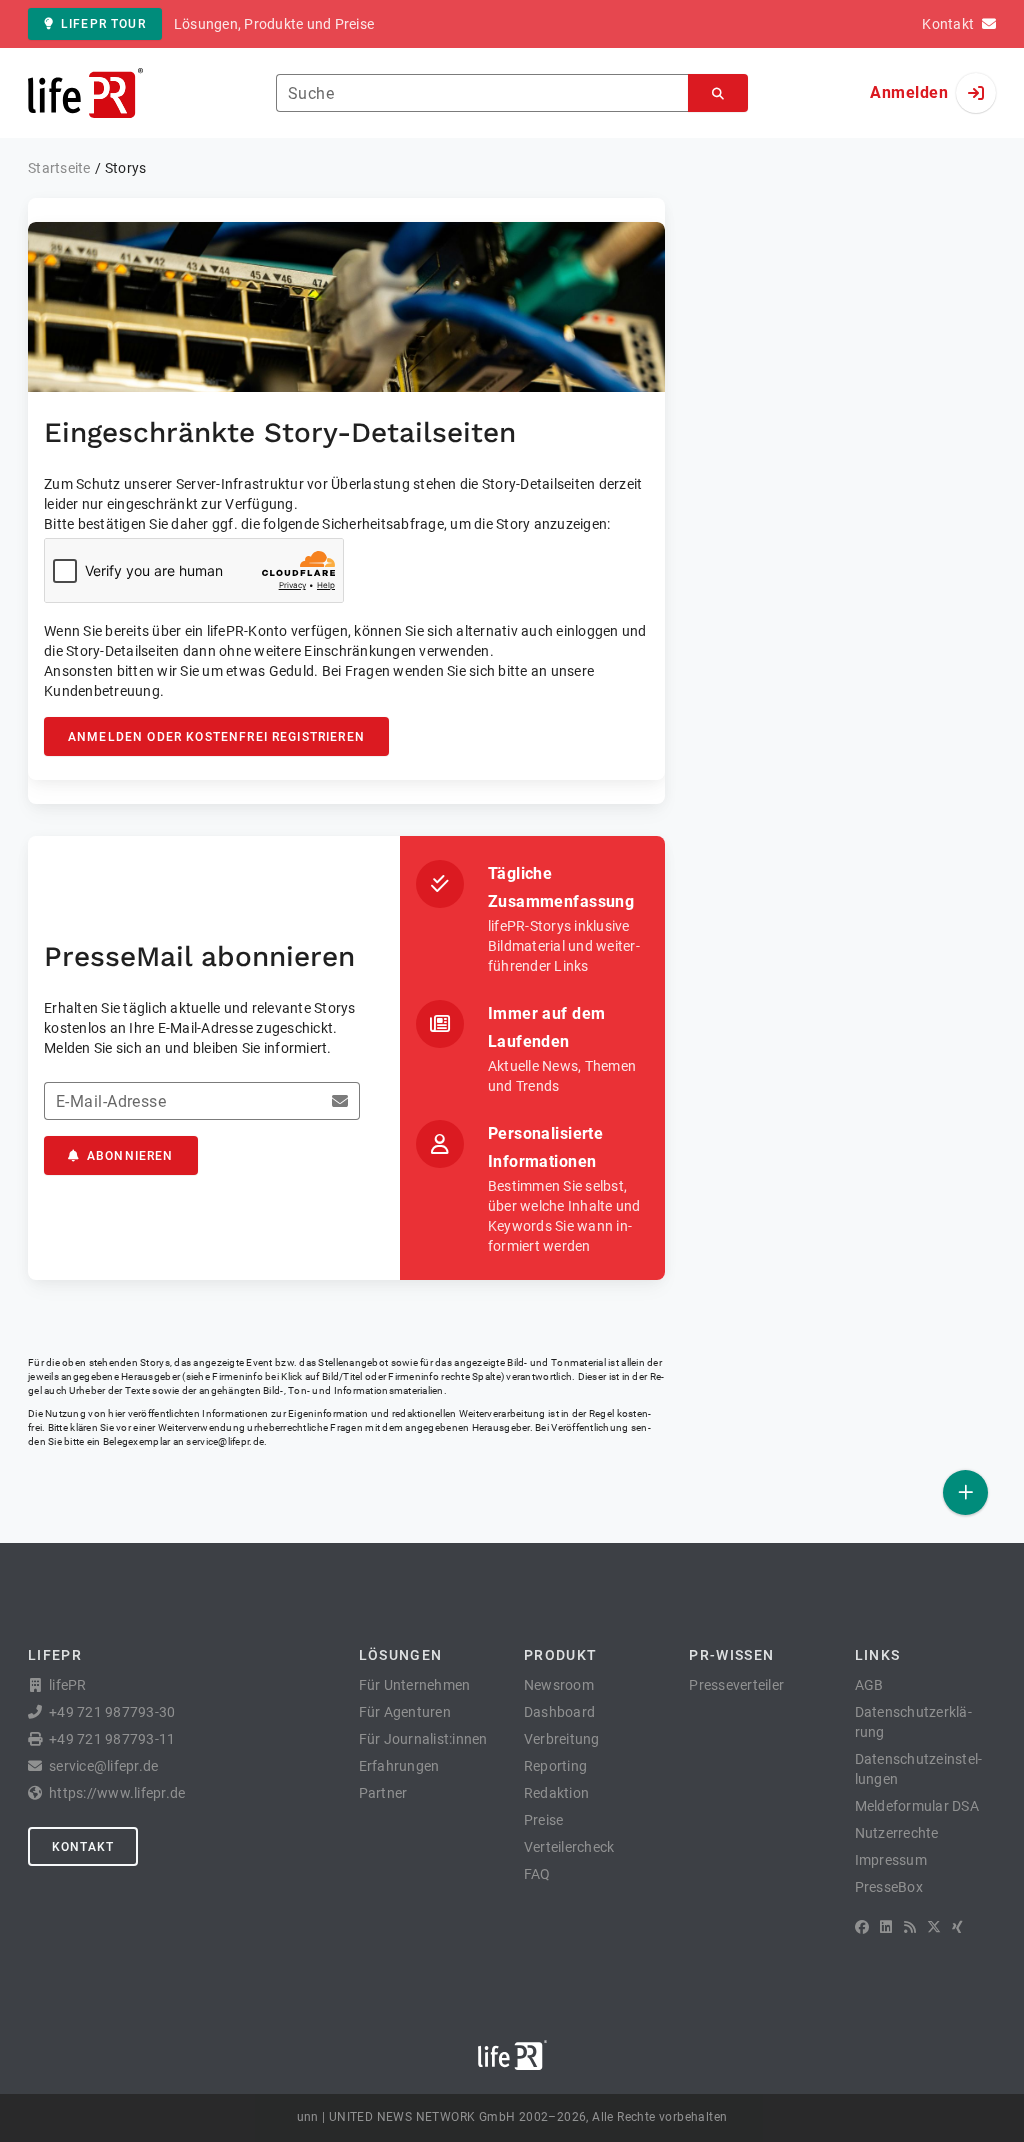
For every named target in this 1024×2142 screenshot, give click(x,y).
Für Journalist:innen (423, 1739)
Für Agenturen (405, 1712)
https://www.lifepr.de (117, 1793)
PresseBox (889, 1887)
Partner (383, 1793)
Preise (544, 1820)
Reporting (555, 1766)
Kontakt (83, 1847)
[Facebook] (862, 1927)
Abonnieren (130, 1156)
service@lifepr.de (225, 1441)
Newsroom (559, 1685)
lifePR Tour (103, 24)
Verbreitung (562, 1739)
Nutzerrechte (897, 1833)
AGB (869, 1685)
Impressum (891, 1860)
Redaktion (556, 1793)
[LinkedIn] (886, 1927)
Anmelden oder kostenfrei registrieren (216, 737)
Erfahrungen (399, 1766)
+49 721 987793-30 (112, 1712)
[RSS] (910, 1927)
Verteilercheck (569, 1847)
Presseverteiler (736, 1685)
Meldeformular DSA (917, 1806)
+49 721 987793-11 (112, 1739)
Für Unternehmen (415, 1685)
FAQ (537, 1874)
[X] (934, 1927)
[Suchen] (718, 93)
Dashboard (559, 1712)
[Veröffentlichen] (965, 1492)
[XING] (957, 1927)
